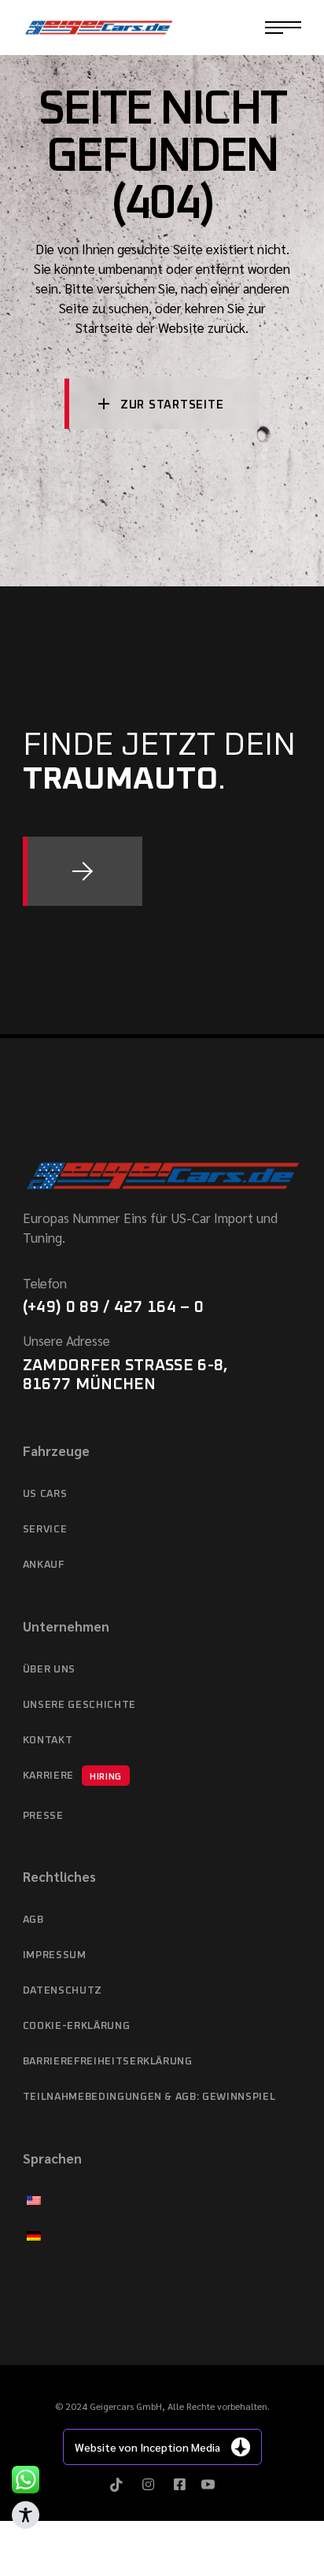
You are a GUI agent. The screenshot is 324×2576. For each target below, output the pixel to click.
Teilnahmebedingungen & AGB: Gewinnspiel (149, 2097)
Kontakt (48, 1741)
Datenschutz (63, 1991)
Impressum (55, 1955)
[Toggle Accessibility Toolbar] (26, 2515)
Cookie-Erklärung (76, 2026)
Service (45, 1530)
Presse (43, 1816)
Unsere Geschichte (79, 1705)
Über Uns (49, 1670)
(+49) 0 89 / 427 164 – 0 (113, 1307)
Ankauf (44, 1565)
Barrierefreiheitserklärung (108, 2062)
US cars (45, 1494)
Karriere (72, 1776)
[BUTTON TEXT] (83, 871)
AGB (33, 1920)
